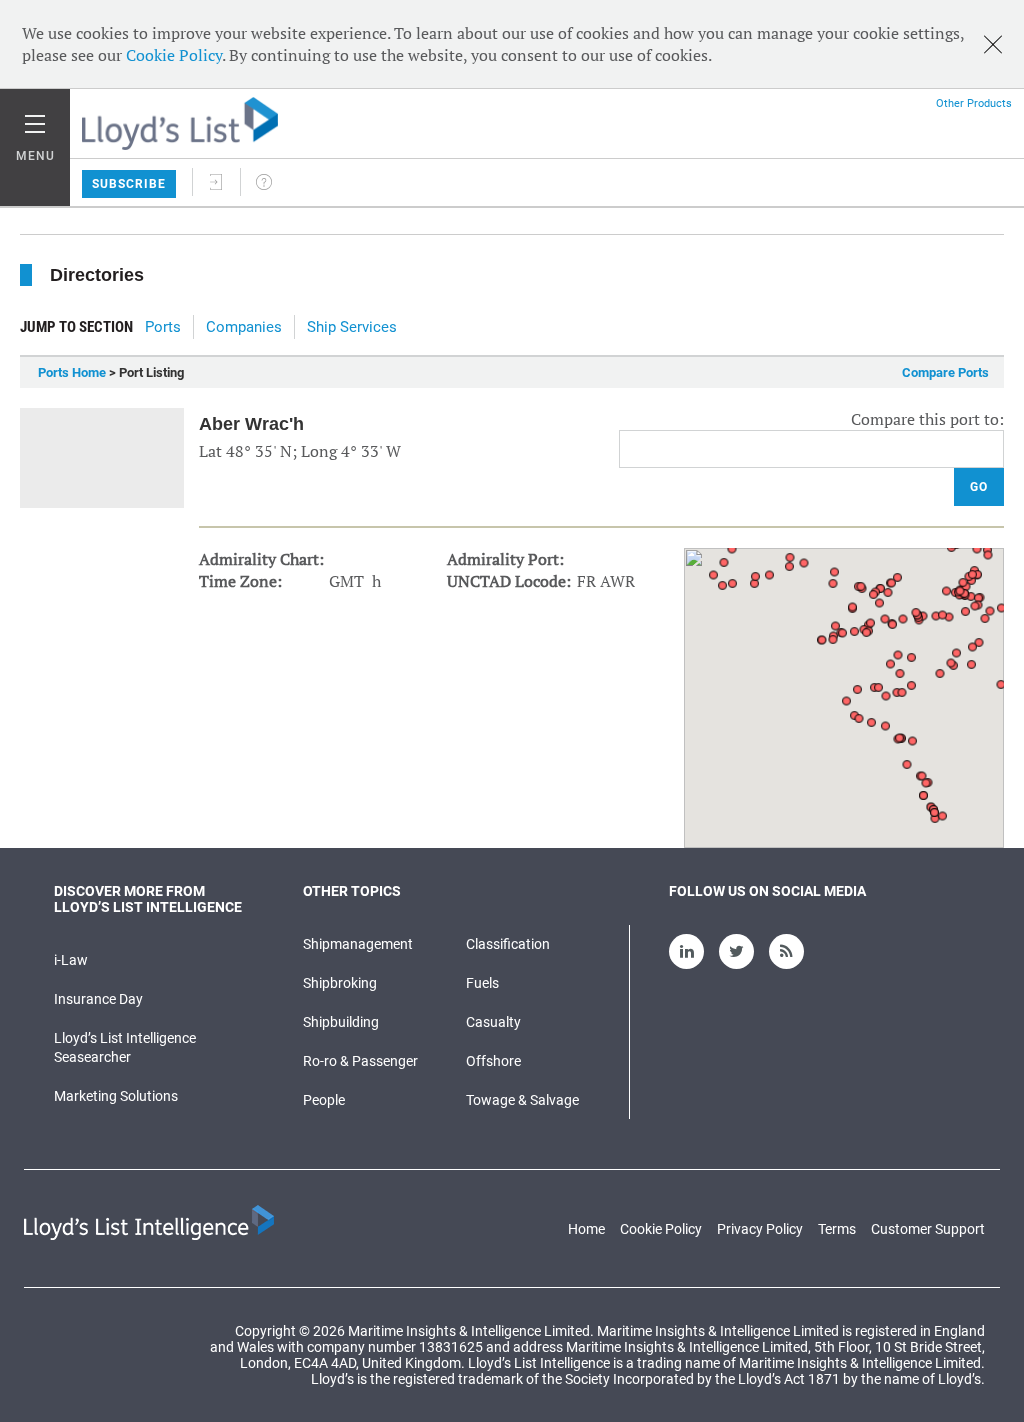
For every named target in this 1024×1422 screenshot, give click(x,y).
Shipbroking (340, 983)
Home (586, 1229)
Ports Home (72, 372)
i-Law (71, 960)
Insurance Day (98, 999)
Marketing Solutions (116, 1096)
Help (264, 182)
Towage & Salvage (522, 1100)
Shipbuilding (341, 1022)
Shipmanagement (358, 944)
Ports (163, 327)
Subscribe (129, 184)
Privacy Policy (760, 1229)
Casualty (493, 1022)
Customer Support (928, 1229)
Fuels (482, 983)
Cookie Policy (174, 55)
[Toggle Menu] (35, 119)
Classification (508, 944)
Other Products (974, 103)
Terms (837, 1229)
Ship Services (352, 327)
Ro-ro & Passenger (360, 1061)
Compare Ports (945, 372)
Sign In (216, 182)
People (324, 1100)
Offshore (493, 1061)
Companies (244, 327)
